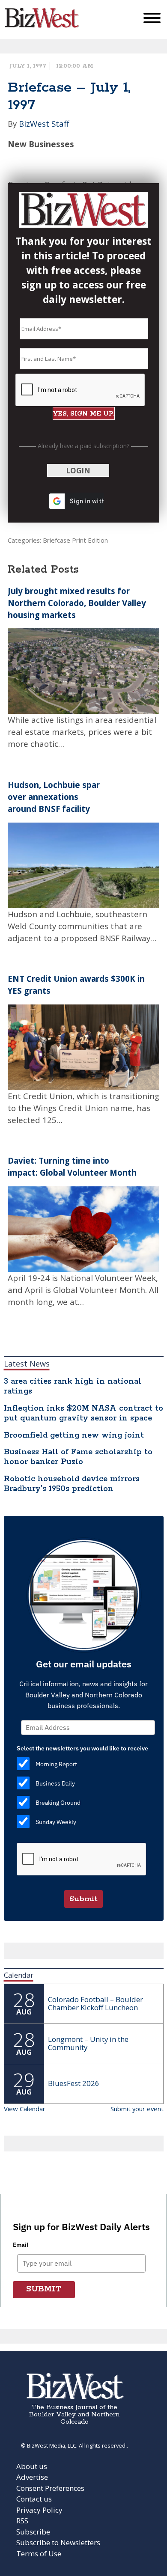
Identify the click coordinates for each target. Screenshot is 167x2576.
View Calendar (25, 2109)
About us (32, 2466)
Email (21, 2245)
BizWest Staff (44, 123)
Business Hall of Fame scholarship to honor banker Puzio (78, 1457)
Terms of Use (39, 2554)
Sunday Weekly (56, 1822)
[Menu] (152, 20)
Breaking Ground (58, 1803)
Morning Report (56, 1764)
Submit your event (137, 2109)
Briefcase (57, 540)
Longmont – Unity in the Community (88, 2043)
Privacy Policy (39, 2510)
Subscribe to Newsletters (58, 2542)
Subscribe (33, 2532)
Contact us (34, 2499)
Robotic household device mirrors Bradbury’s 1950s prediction (72, 1484)
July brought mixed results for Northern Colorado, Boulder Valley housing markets (77, 603)
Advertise (32, 2477)
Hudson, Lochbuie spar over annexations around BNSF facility (54, 797)
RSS (22, 2521)
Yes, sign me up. (84, 414)
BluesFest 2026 (74, 2083)
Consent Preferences (50, 2488)
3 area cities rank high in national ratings (73, 1386)
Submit (83, 1899)
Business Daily (55, 1783)
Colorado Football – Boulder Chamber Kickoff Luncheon (95, 2003)
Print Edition (90, 540)
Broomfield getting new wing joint (74, 1435)
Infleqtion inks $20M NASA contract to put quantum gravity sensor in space (83, 1413)
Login (78, 471)
